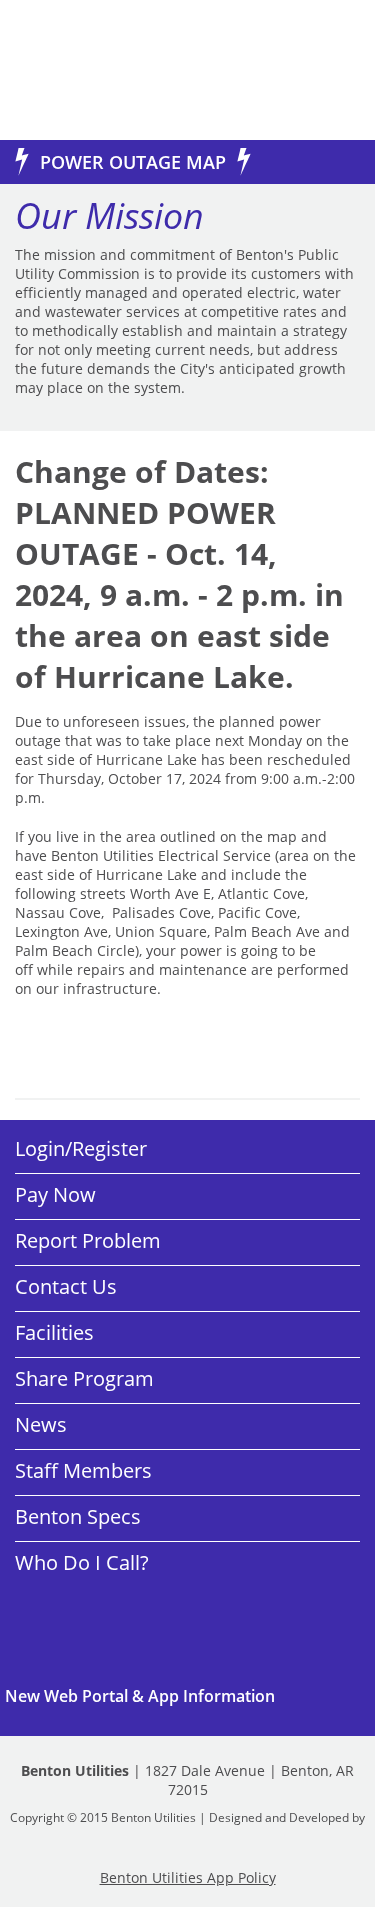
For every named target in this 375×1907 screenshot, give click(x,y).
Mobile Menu (327, 72)
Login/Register (81, 1148)
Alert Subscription (187, 1696)
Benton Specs (78, 1516)
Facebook (90, 1613)
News (41, 1424)
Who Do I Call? (82, 1562)
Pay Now (55, 1194)
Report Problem (88, 1240)
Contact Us (66, 1286)
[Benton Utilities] (90, 70)
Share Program (84, 1378)
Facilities (54, 1332)
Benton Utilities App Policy (188, 1877)
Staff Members (83, 1470)
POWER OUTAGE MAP (133, 162)
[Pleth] (188, 1834)
